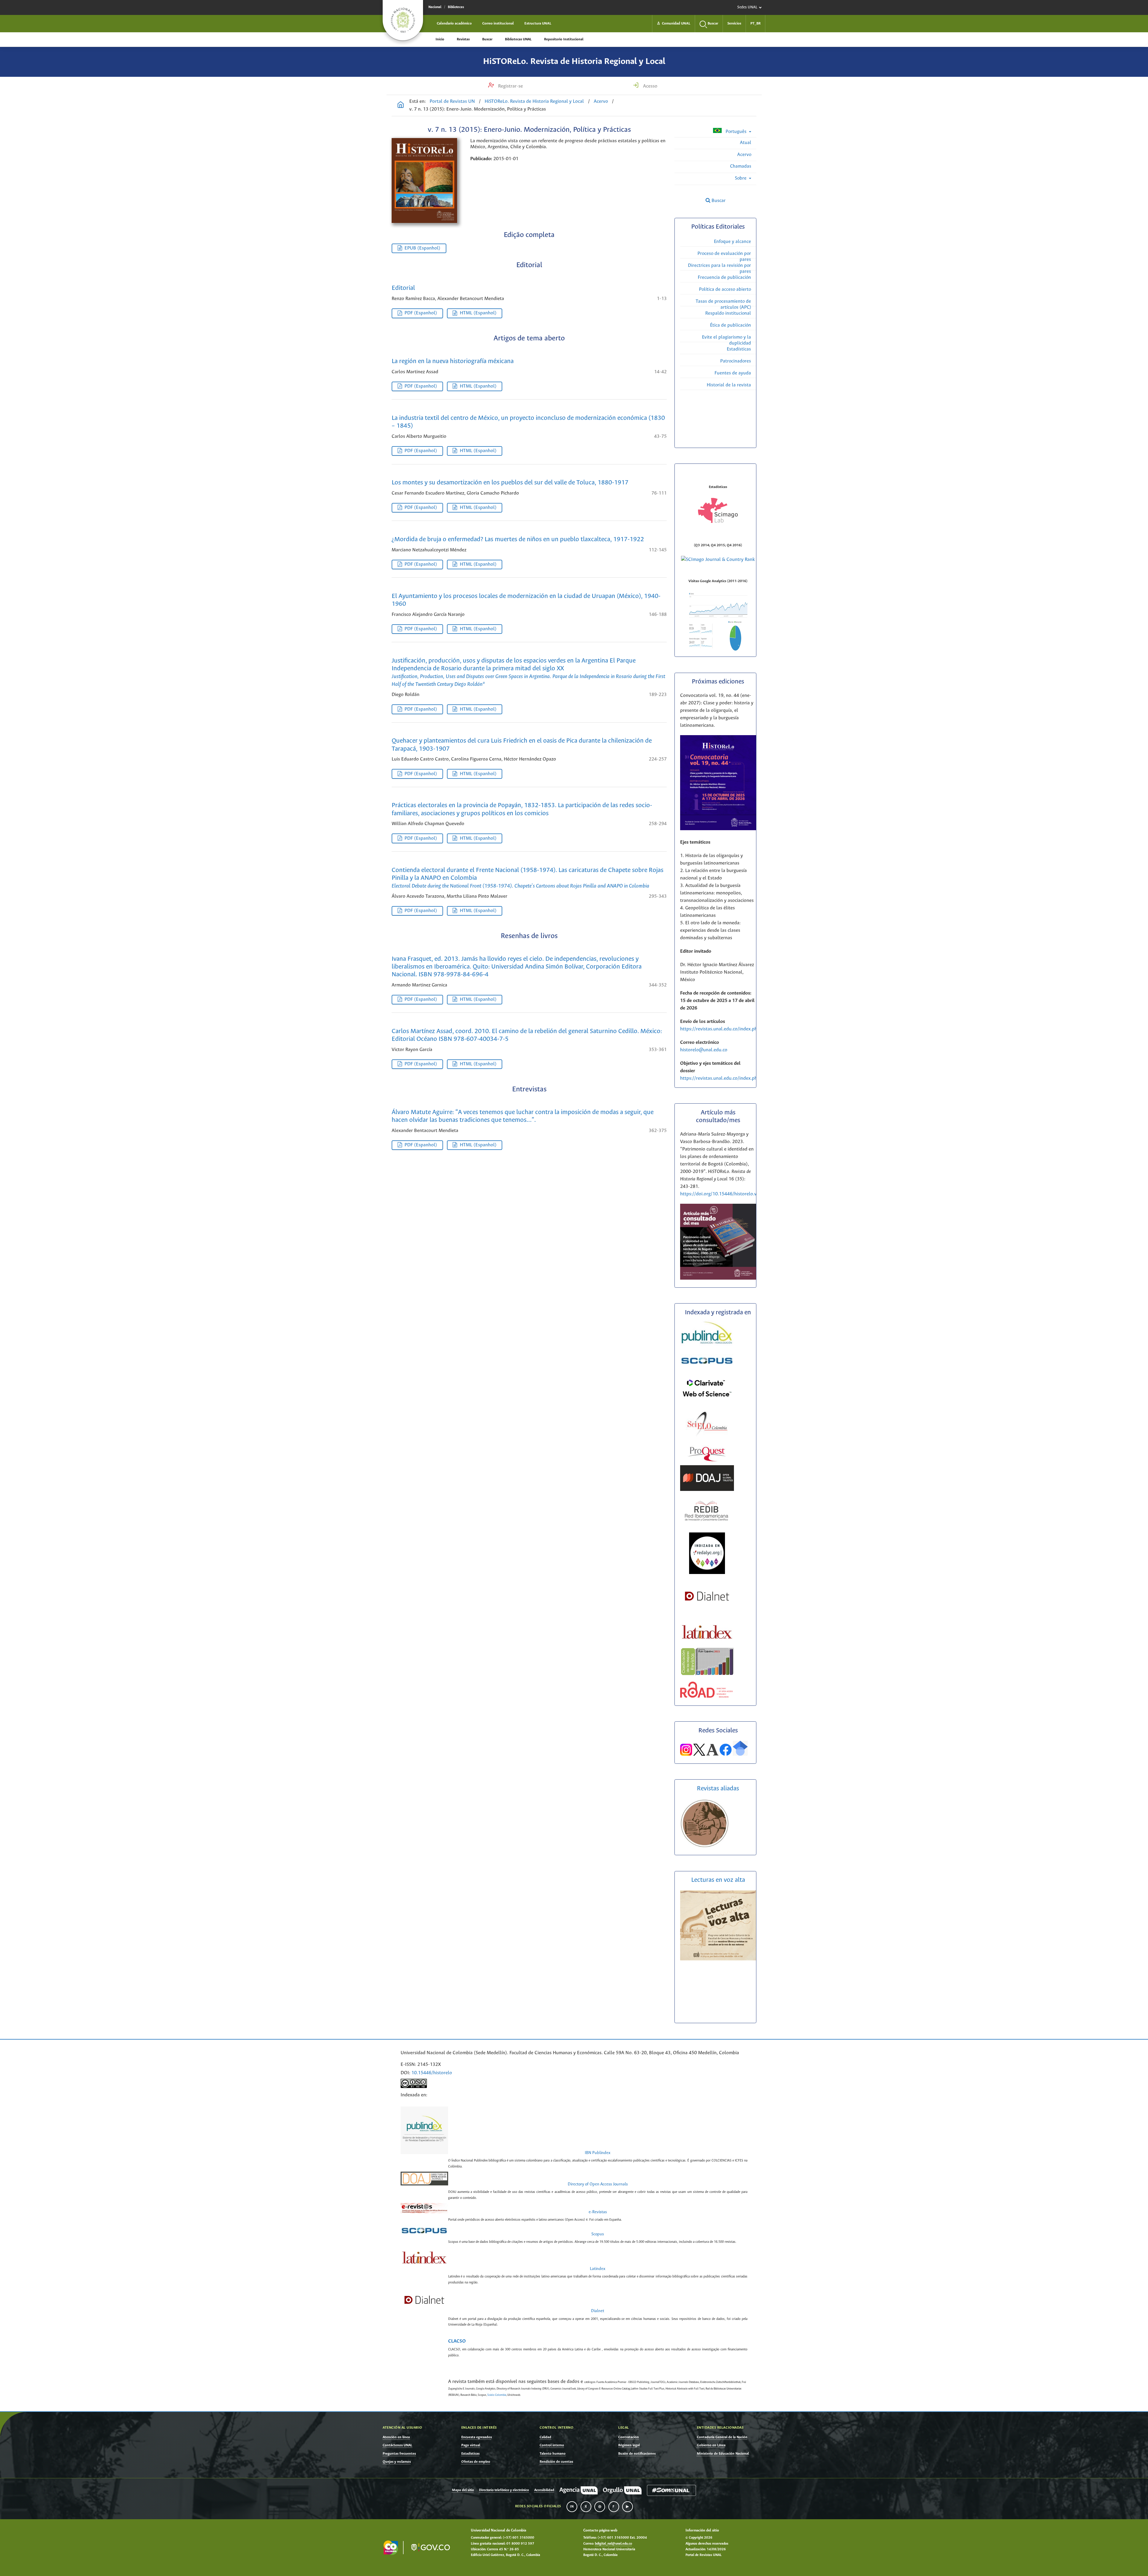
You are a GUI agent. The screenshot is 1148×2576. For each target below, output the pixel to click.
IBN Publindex (598, 2153)
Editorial (403, 288)
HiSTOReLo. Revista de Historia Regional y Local (574, 62)
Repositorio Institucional (564, 39)
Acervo (601, 101)
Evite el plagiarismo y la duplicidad (726, 340)
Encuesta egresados (477, 2437)
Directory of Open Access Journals (598, 2184)
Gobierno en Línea (711, 2445)
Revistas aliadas (718, 1789)
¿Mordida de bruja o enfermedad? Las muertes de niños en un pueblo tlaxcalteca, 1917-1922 (518, 540)
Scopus (598, 2234)
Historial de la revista (729, 385)
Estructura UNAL (538, 23)
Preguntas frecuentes (399, 2454)
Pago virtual (471, 2445)
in (572, 2507)
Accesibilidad (544, 2490)
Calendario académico (454, 23)
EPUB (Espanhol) (422, 248)
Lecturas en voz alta (718, 1880)
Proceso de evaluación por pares (724, 257)
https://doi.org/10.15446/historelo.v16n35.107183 (734, 1194)
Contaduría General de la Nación (722, 2437)
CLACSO (457, 2341)
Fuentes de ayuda (733, 373)
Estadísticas (739, 349)
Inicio (440, 39)
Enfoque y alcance (732, 242)
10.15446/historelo (432, 2073)
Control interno (552, 2445)
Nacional (435, 7)
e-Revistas (598, 2212)
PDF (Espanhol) (421, 313)
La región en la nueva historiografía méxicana (453, 361)
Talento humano (553, 2454)
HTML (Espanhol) (478, 313)
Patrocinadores (736, 361)
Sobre (741, 178)
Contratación (629, 2437)
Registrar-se (510, 86)
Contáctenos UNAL (397, 2445)
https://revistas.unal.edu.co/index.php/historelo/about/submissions (751, 1029)
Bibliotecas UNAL (518, 39)
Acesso (650, 86)
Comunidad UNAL (674, 23)
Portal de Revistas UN (452, 101)
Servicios (734, 23)
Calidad (545, 2437)
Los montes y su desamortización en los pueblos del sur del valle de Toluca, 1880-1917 (510, 483)
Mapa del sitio (463, 2490)
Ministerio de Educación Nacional (723, 2454)
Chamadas (741, 166)
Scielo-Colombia (497, 2395)
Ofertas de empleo (476, 2462)
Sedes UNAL (747, 7)
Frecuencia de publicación (724, 277)
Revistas (463, 39)
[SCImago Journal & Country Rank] (718, 560)
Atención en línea (396, 2437)
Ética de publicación (731, 325)
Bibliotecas (456, 7)
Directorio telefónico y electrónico (504, 2490)
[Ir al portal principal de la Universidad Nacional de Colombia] (403, 20)
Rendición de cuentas (556, 2462)
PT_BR (755, 23)
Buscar (487, 39)
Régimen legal (629, 2445)
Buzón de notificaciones (637, 2454)
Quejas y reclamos (397, 2462)
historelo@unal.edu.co (704, 1050)
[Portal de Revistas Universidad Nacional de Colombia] (401, 105)
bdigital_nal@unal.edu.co (613, 2544)
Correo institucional (498, 23)
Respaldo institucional (728, 313)
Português (736, 132)
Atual (746, 143)
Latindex (598, 2269)
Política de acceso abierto (725, 289)
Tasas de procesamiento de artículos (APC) (723, 304)
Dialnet (598, 2311)
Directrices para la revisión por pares (719, 269)
